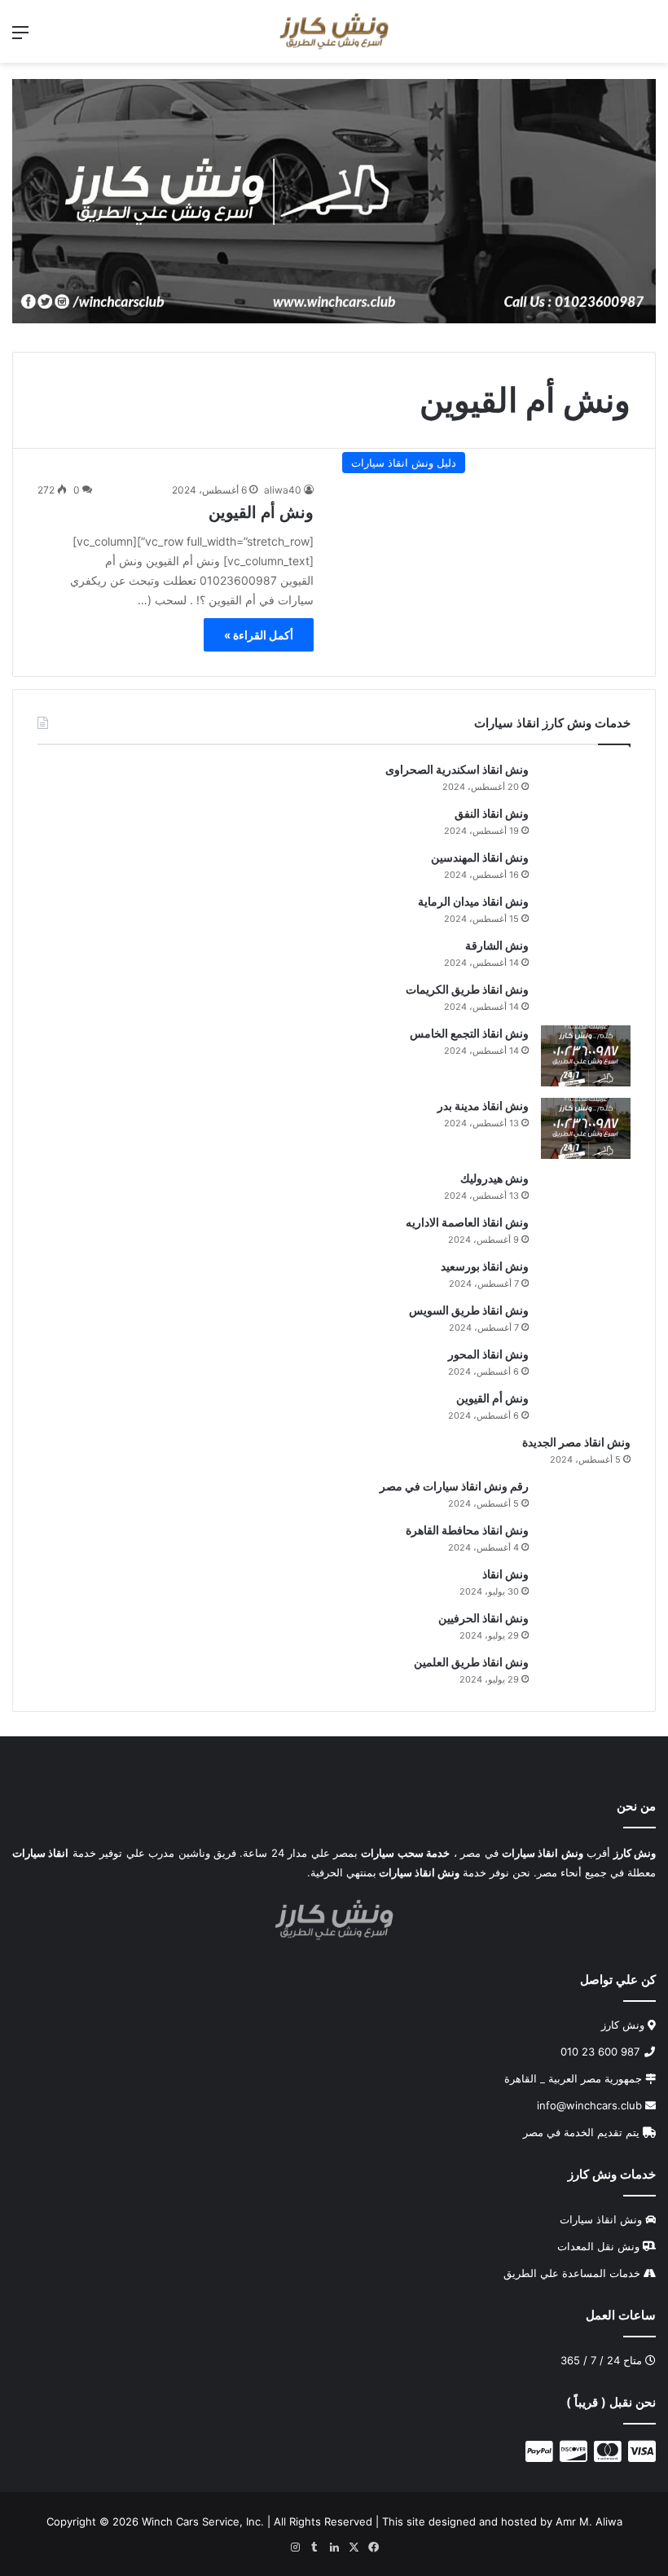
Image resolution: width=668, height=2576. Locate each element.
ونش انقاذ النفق (492, 813)
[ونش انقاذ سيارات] (334, 200)
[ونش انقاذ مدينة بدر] (586, 1128)
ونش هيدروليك (494, 1178)
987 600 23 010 (602, 2051)
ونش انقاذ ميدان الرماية (473, 901)
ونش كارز (623, 2024)
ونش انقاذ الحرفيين (483, 1618)
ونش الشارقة (497, 945)
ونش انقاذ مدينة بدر (483, 1106)
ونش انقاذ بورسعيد (485, 1266)
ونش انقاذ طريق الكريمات (467, 989)
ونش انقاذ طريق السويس (469, 1310)
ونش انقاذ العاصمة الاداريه (467, 1222)
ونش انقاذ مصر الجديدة (576, 1442)
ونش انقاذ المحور (488, 1354)
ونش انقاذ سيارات (601, 2218)
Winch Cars (170, 2521)
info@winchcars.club (591, 2104)
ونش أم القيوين (261, 512)
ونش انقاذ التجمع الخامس (469, 1033)
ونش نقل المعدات (598, 2245)
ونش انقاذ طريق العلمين (471, 1662)
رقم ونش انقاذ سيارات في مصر (454, 1486)
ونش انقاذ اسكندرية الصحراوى (457, 769)
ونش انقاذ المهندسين (480, 857)
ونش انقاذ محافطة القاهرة (467, 1530)
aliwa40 (283, 490)
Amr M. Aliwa (589, 2521)
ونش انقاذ (505, 1574)
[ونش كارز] (334, 31)
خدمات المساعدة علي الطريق (572, 2272)
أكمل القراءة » (259, 635)
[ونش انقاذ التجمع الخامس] (586, 1056)
